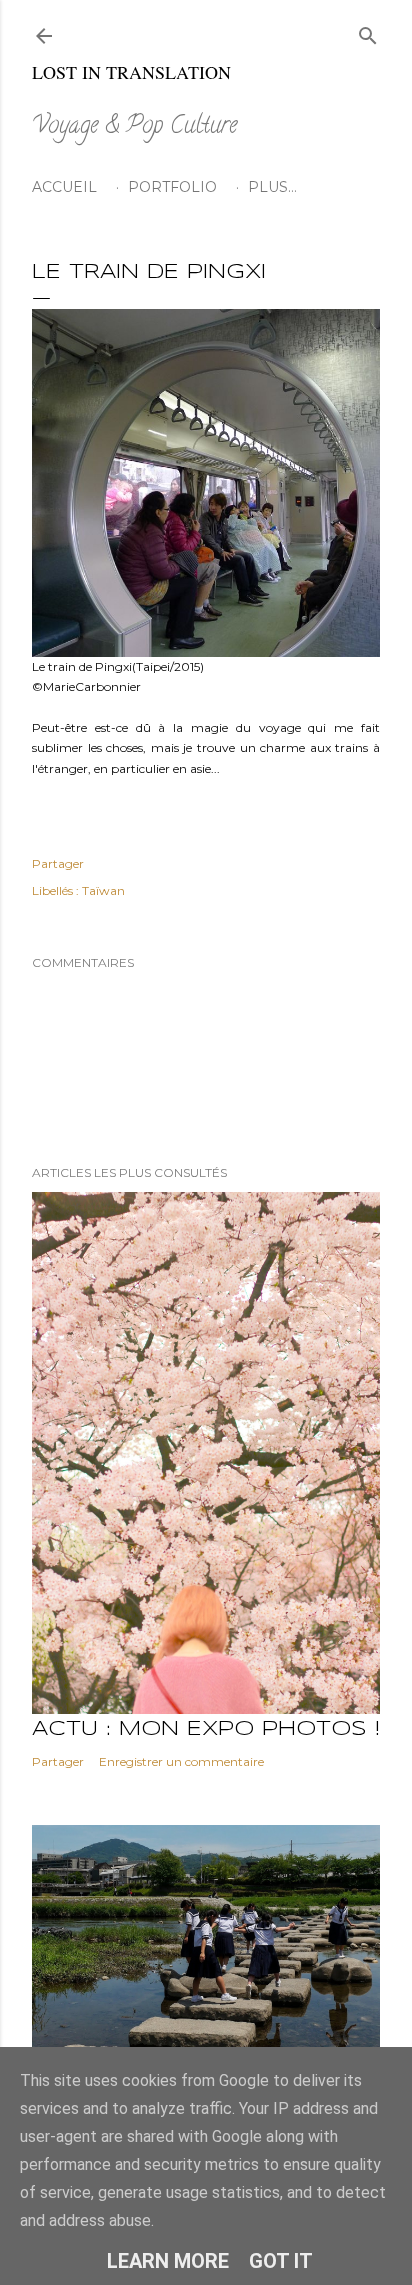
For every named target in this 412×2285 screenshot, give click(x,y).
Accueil (64, 187)
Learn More (168, 2261)
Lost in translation (131, 72)
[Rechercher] (368, 31)
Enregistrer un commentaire (181, 1761)
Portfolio (172, 187)
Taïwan (103, 890)
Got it (281, 2261)
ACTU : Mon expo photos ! (206, 1729)
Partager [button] (58, 863)
